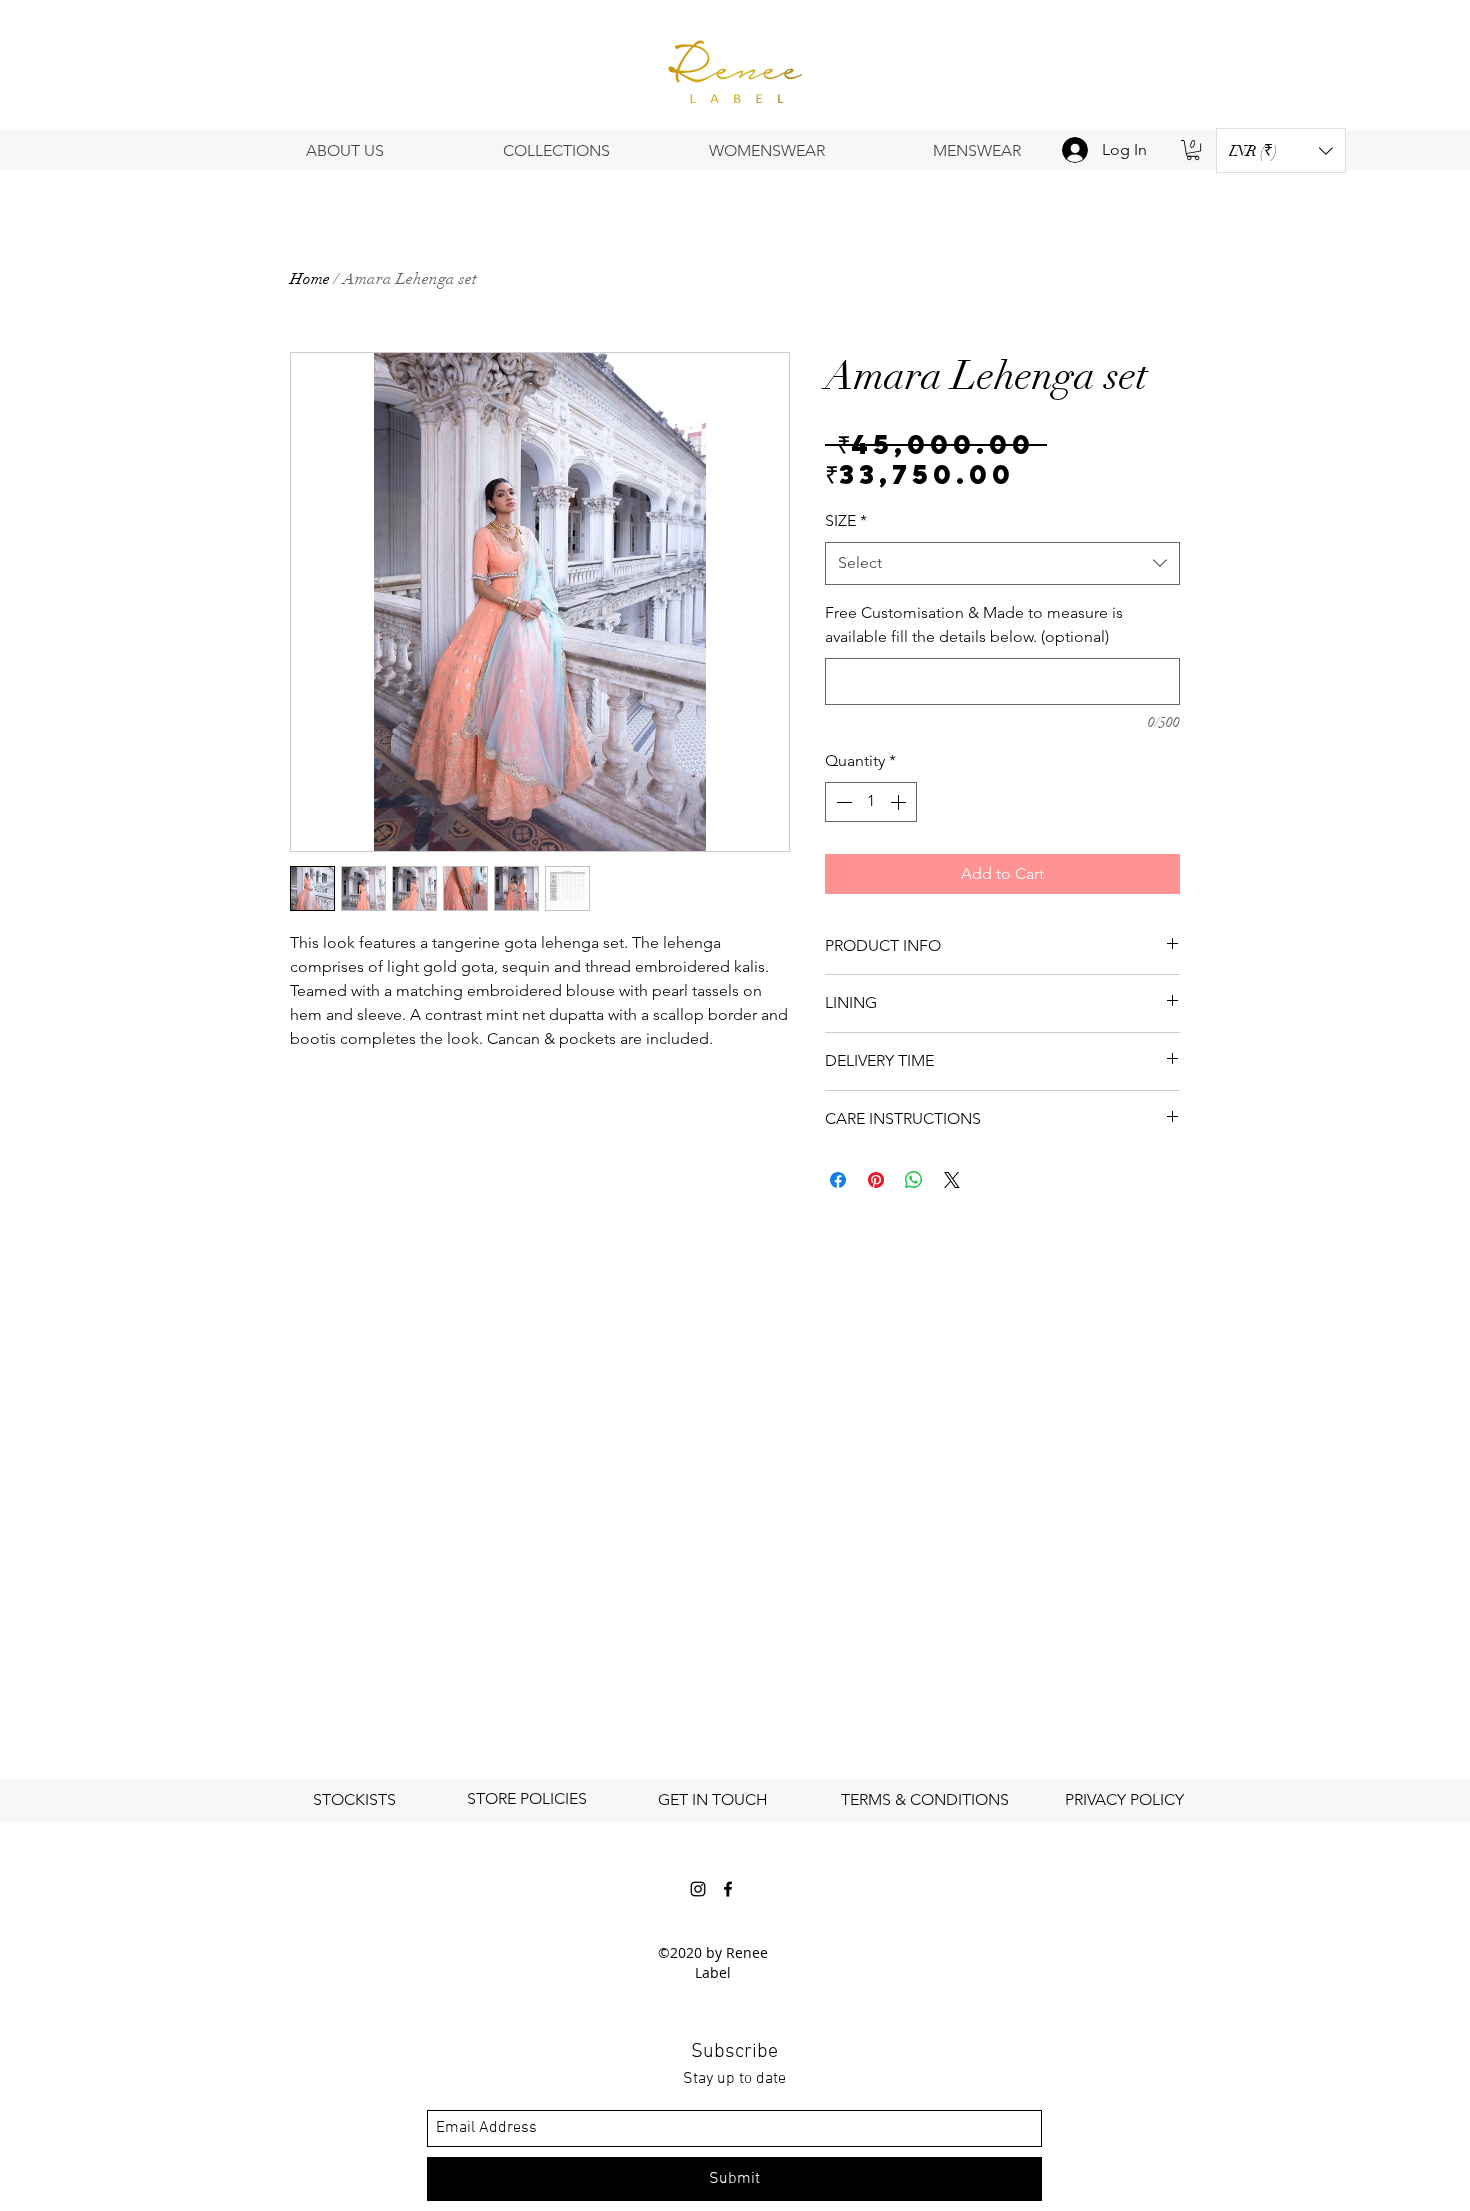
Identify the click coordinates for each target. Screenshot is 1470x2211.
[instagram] (698, 1889)
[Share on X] (952, 1180)
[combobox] (1002, 563)
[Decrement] (842, 802)
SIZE (846, 520)
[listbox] (1281, 150)
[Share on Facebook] (838, 1180)
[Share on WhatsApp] (914, 1180)
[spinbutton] (871, 802)
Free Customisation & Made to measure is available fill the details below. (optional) (974, 625)
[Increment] (900, 802)
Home (310, 279)
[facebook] (728, 1889)
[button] (1281, 150)
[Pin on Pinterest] (876, 1180)
